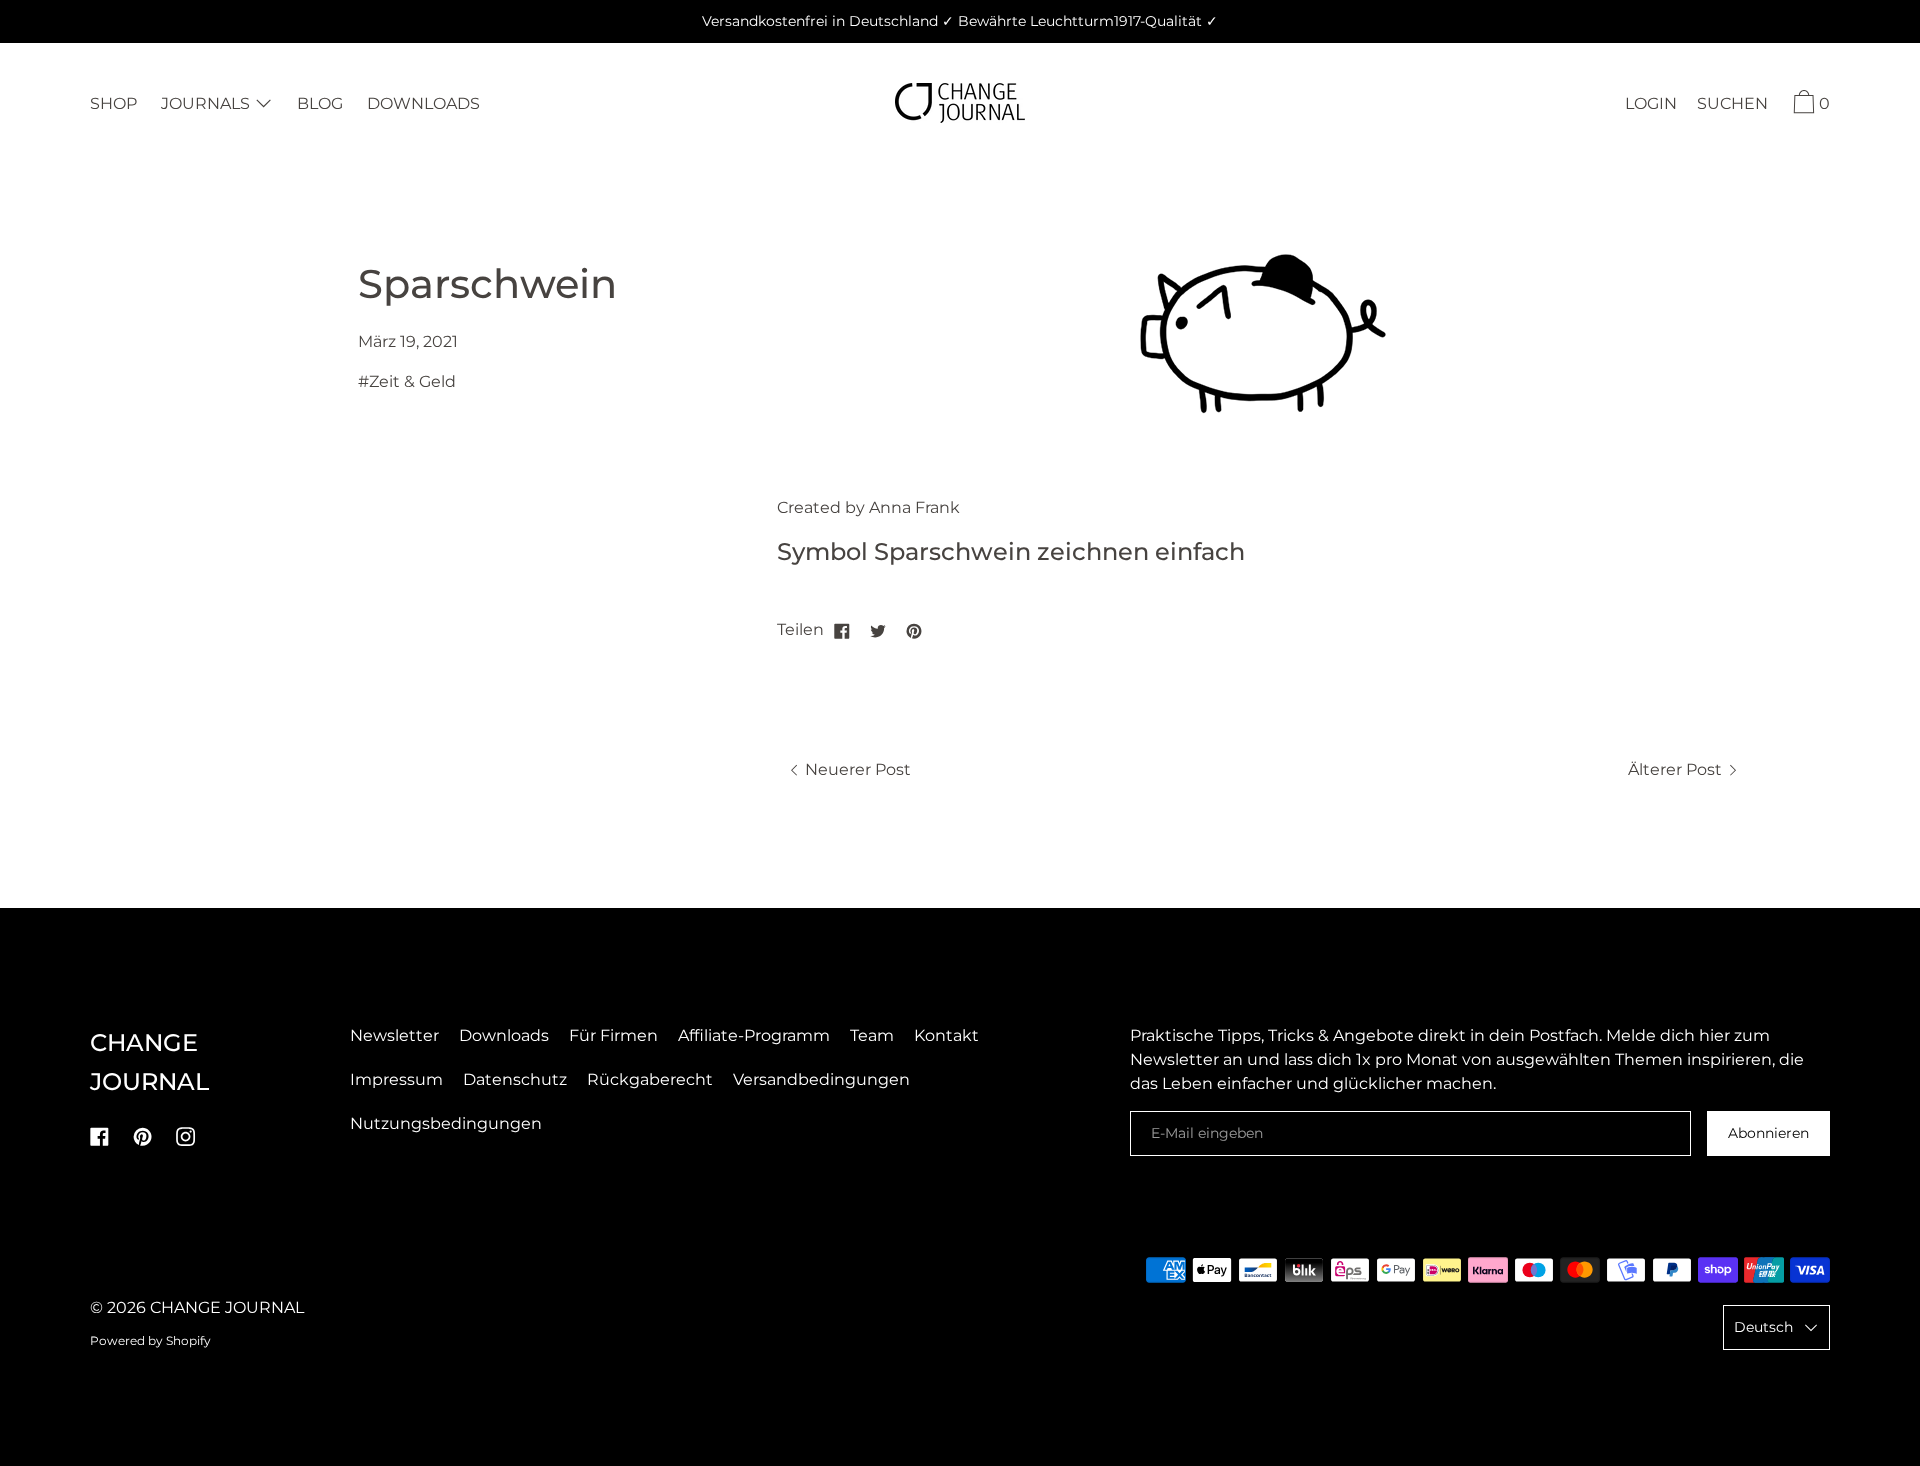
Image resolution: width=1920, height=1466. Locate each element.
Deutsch (1763, 1327)
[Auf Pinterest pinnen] (914, 630)
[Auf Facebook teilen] (842, 630)
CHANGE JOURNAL (227, 1307)
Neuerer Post (856, 769)
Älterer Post (1677, 769)
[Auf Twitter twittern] (878, 630)
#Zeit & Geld (407, 381)
